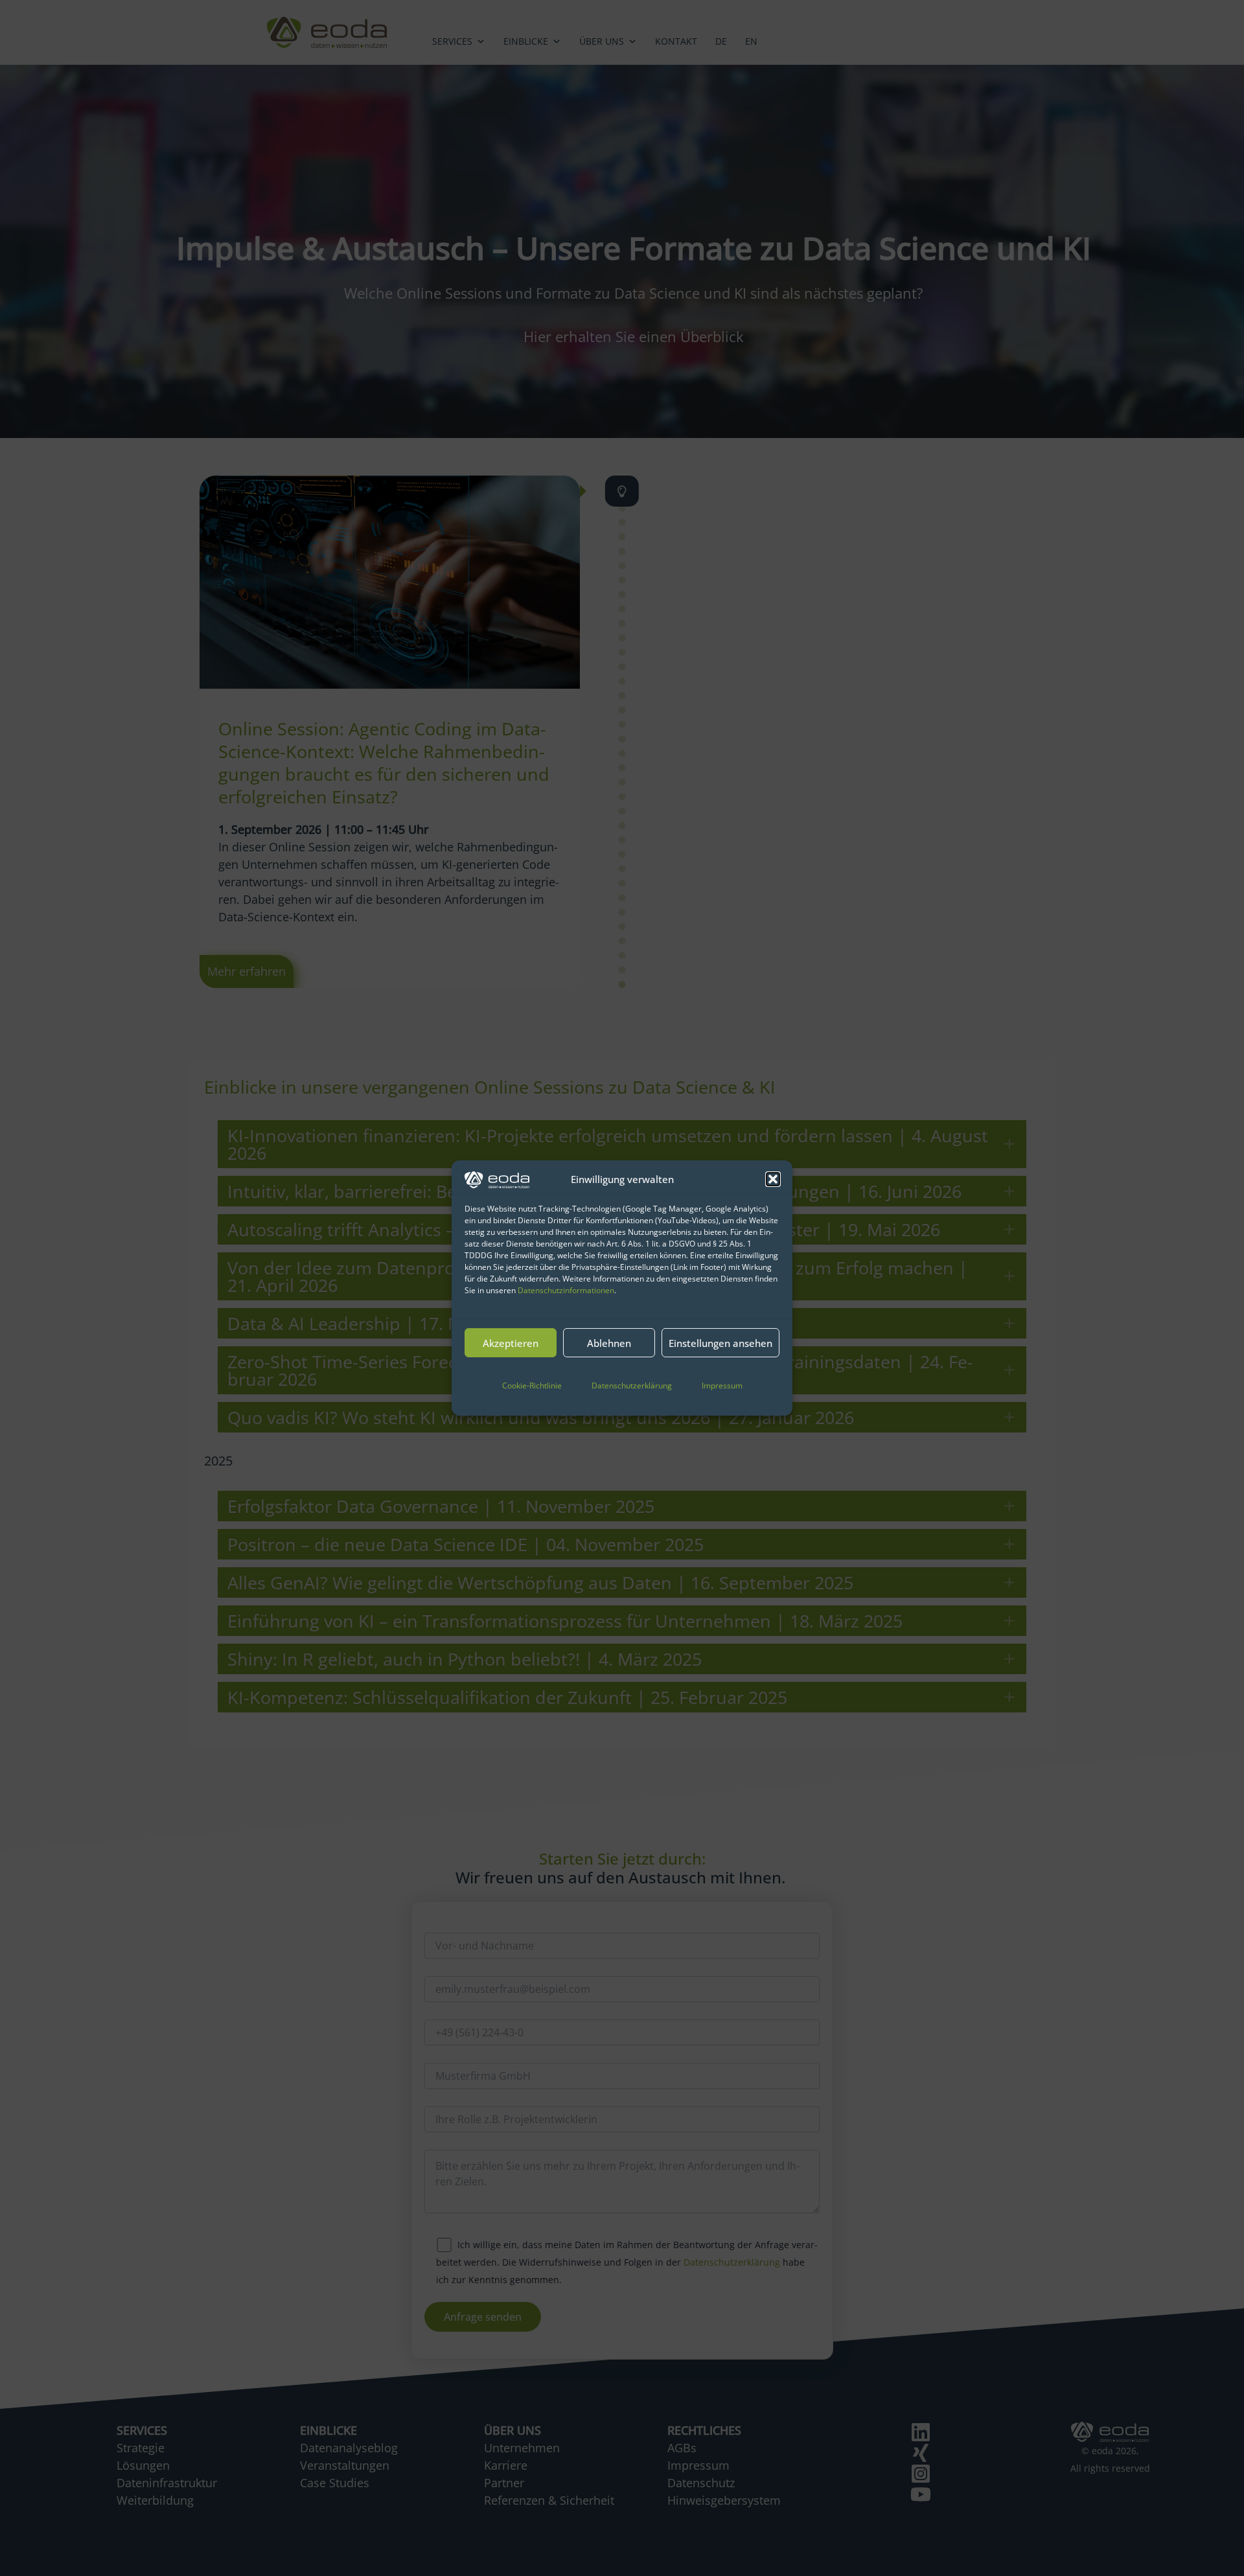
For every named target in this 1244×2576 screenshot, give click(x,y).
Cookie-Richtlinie (532, 1386)
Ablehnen (609, 1343)
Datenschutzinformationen (566, 1290)
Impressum (722, 1386)
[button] (773, 1179)
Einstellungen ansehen (720, 1343)
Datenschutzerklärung (632, 1386)
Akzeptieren (511, 1343)
